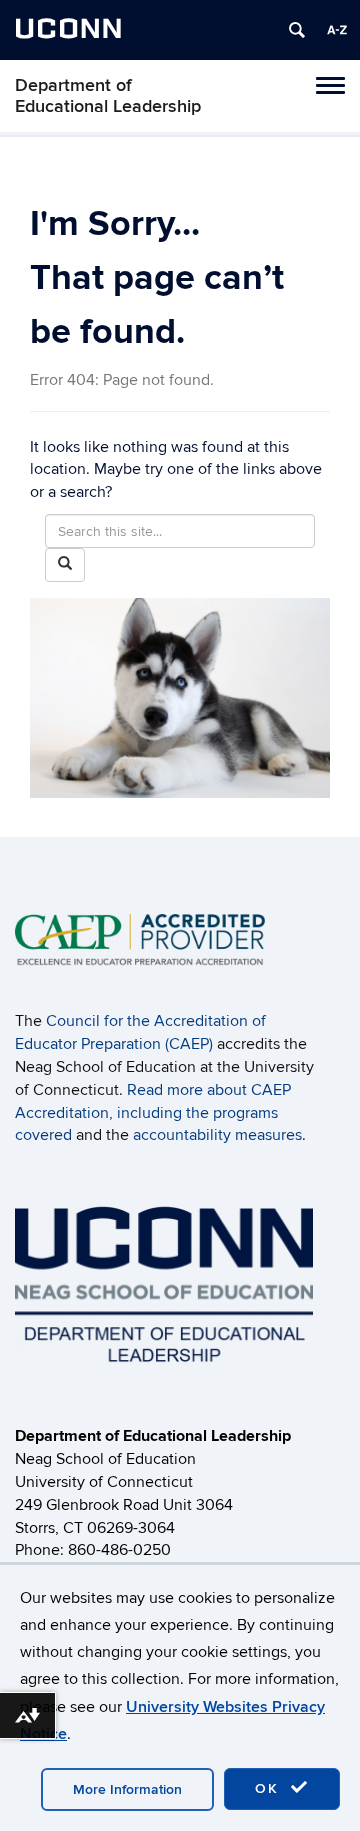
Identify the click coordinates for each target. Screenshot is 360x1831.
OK (270, 1788)
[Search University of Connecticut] (297, 30)
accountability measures (217, 1135)
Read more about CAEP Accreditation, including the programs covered (153, 1113)
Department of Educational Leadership (108, 96)
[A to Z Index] (337, 30)
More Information (127, 1789)
